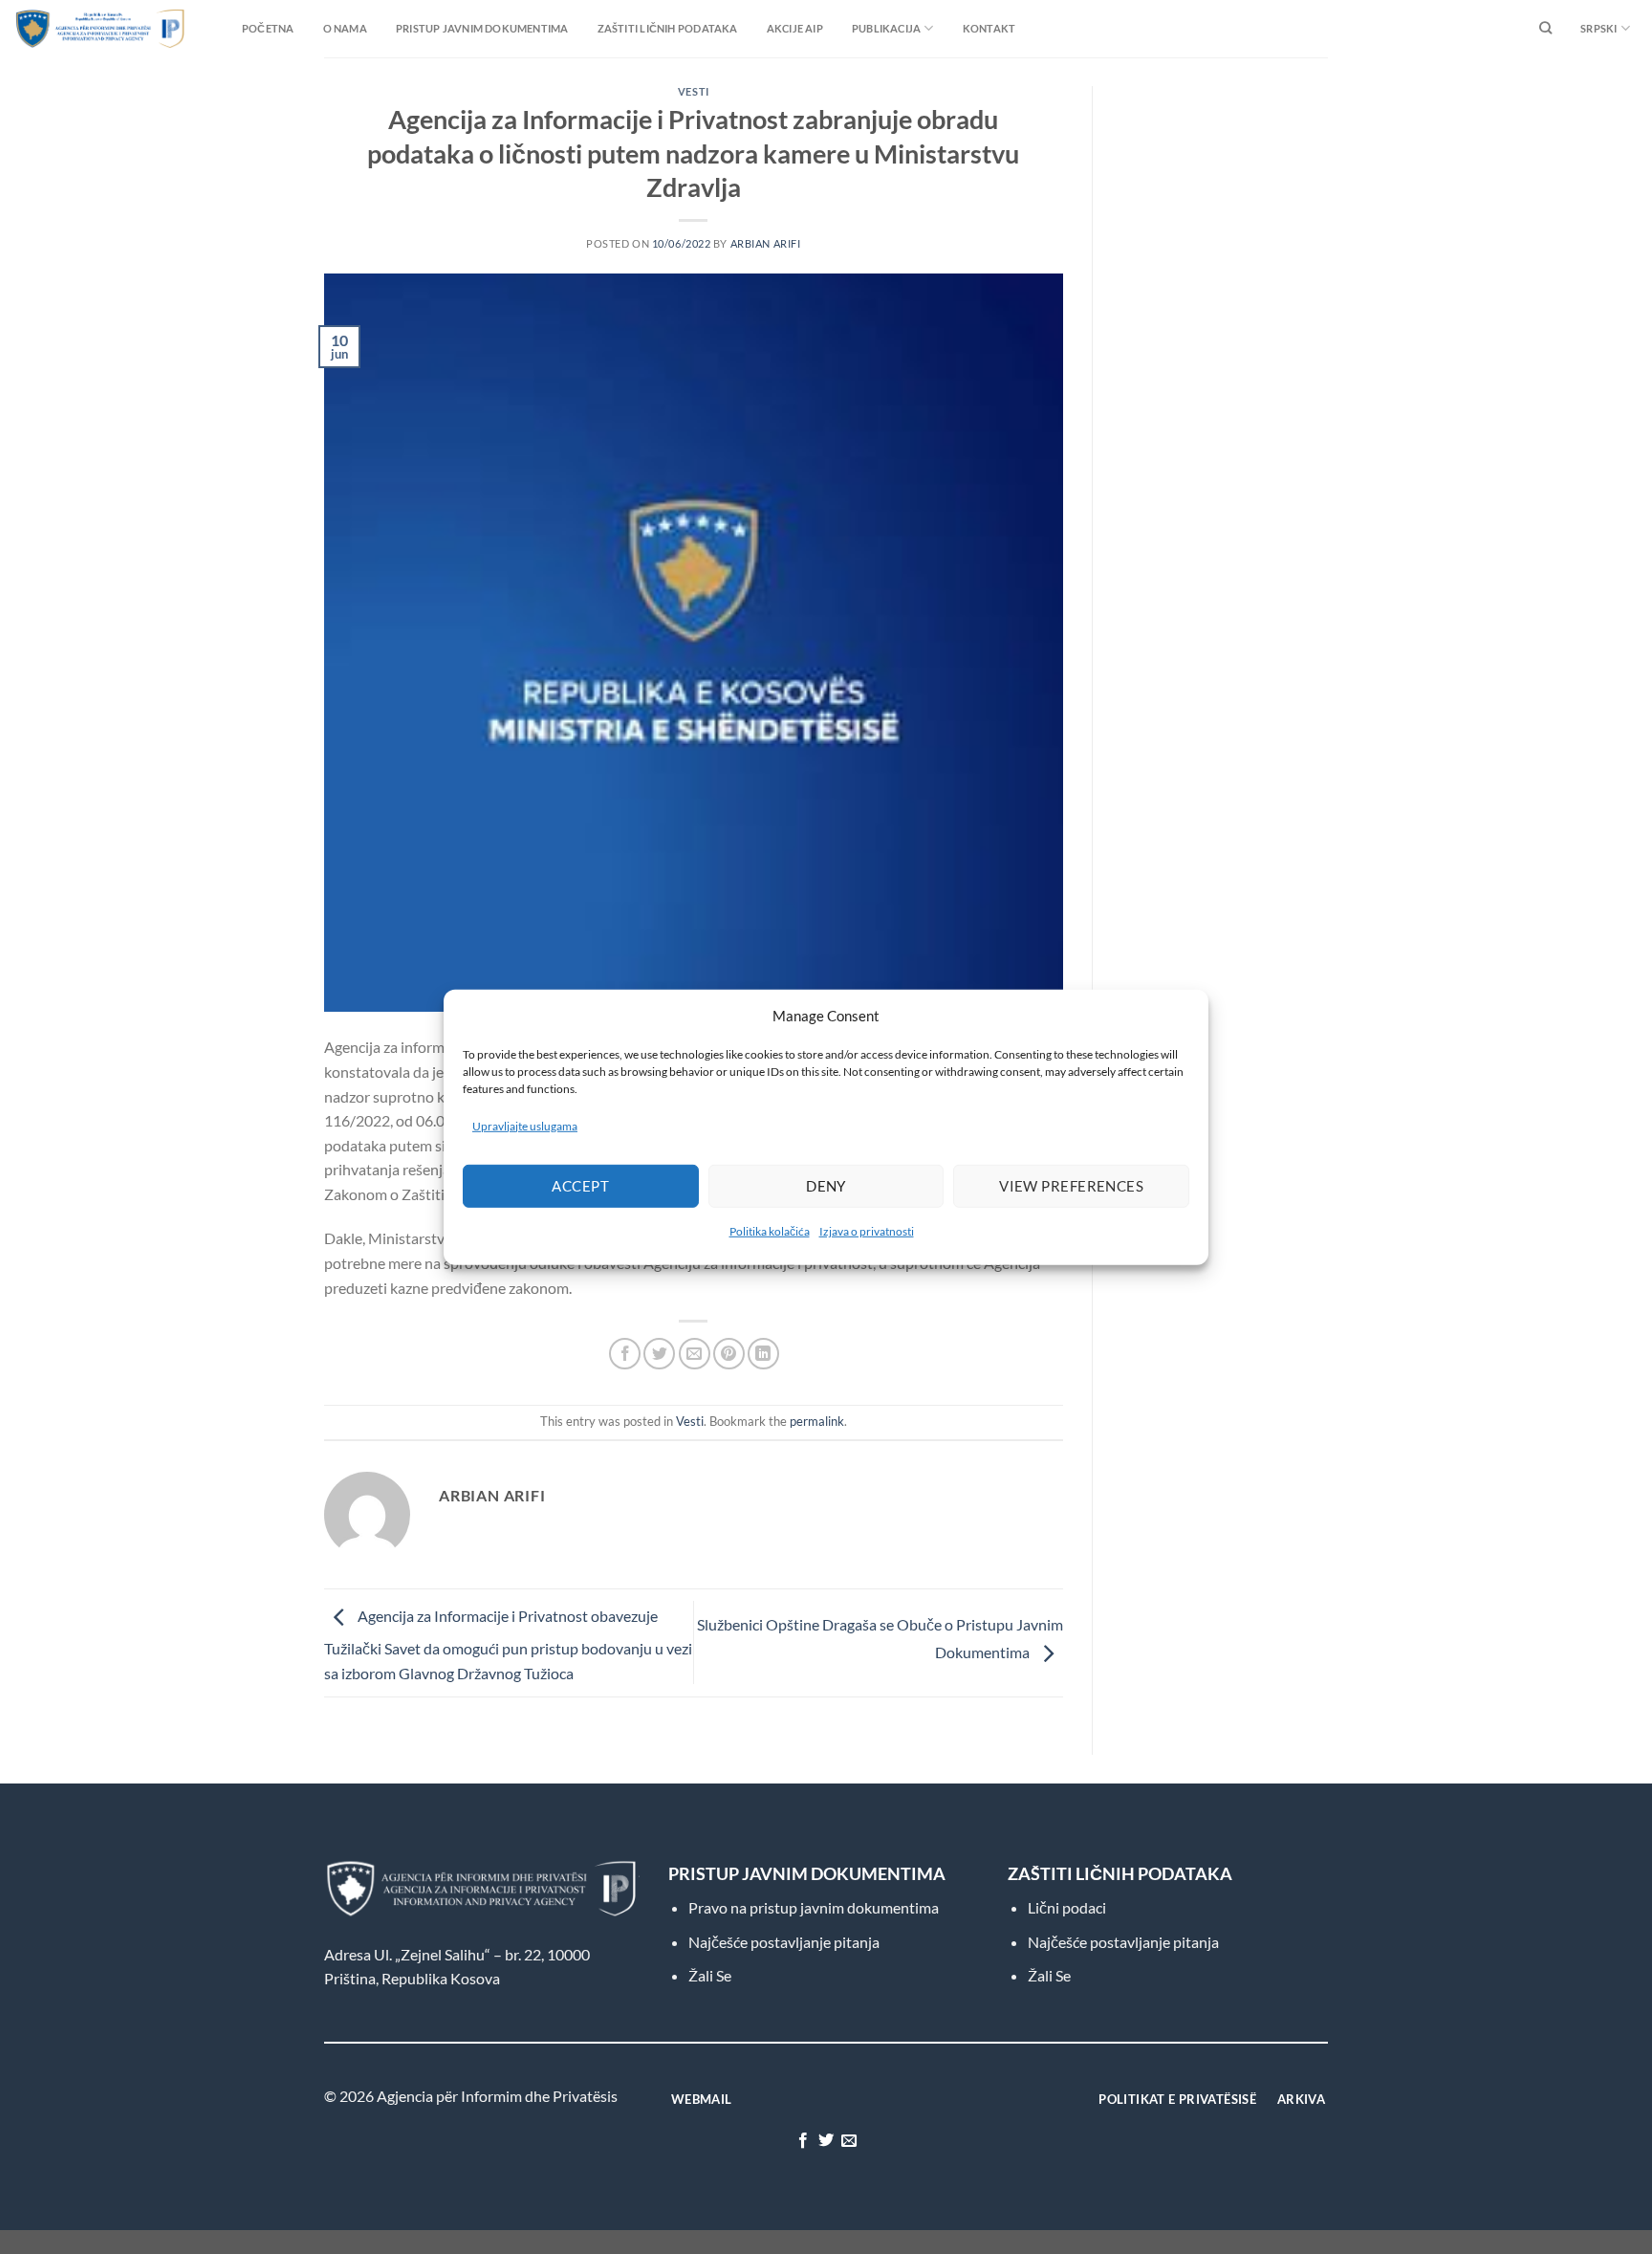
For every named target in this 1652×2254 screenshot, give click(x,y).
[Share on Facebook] (625, 1354)
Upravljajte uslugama (525, 1125)
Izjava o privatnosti (867, 1231)
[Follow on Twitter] (826, 2141)
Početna (268, 28)
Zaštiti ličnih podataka (668, 28)
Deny (826, 1186)
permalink (817, 1421)
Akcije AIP (795, 28)
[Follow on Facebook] (802, 2141)
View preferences (1071, 1186)
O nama (345, 28)
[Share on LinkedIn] (763, 1354)
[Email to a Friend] (695, 1354)
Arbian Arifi (766, 243)
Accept (580, 1186)
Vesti (694, 91)
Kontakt (989, 28)
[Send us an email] (849, 2141)
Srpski (1598, 28)
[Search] (1545, 29)
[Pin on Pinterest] (729, 1354)
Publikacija (886, 28)
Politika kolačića (770, 1231)
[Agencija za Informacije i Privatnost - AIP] (62, 28)
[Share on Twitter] (659, 1354)
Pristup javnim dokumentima (482, 28)
